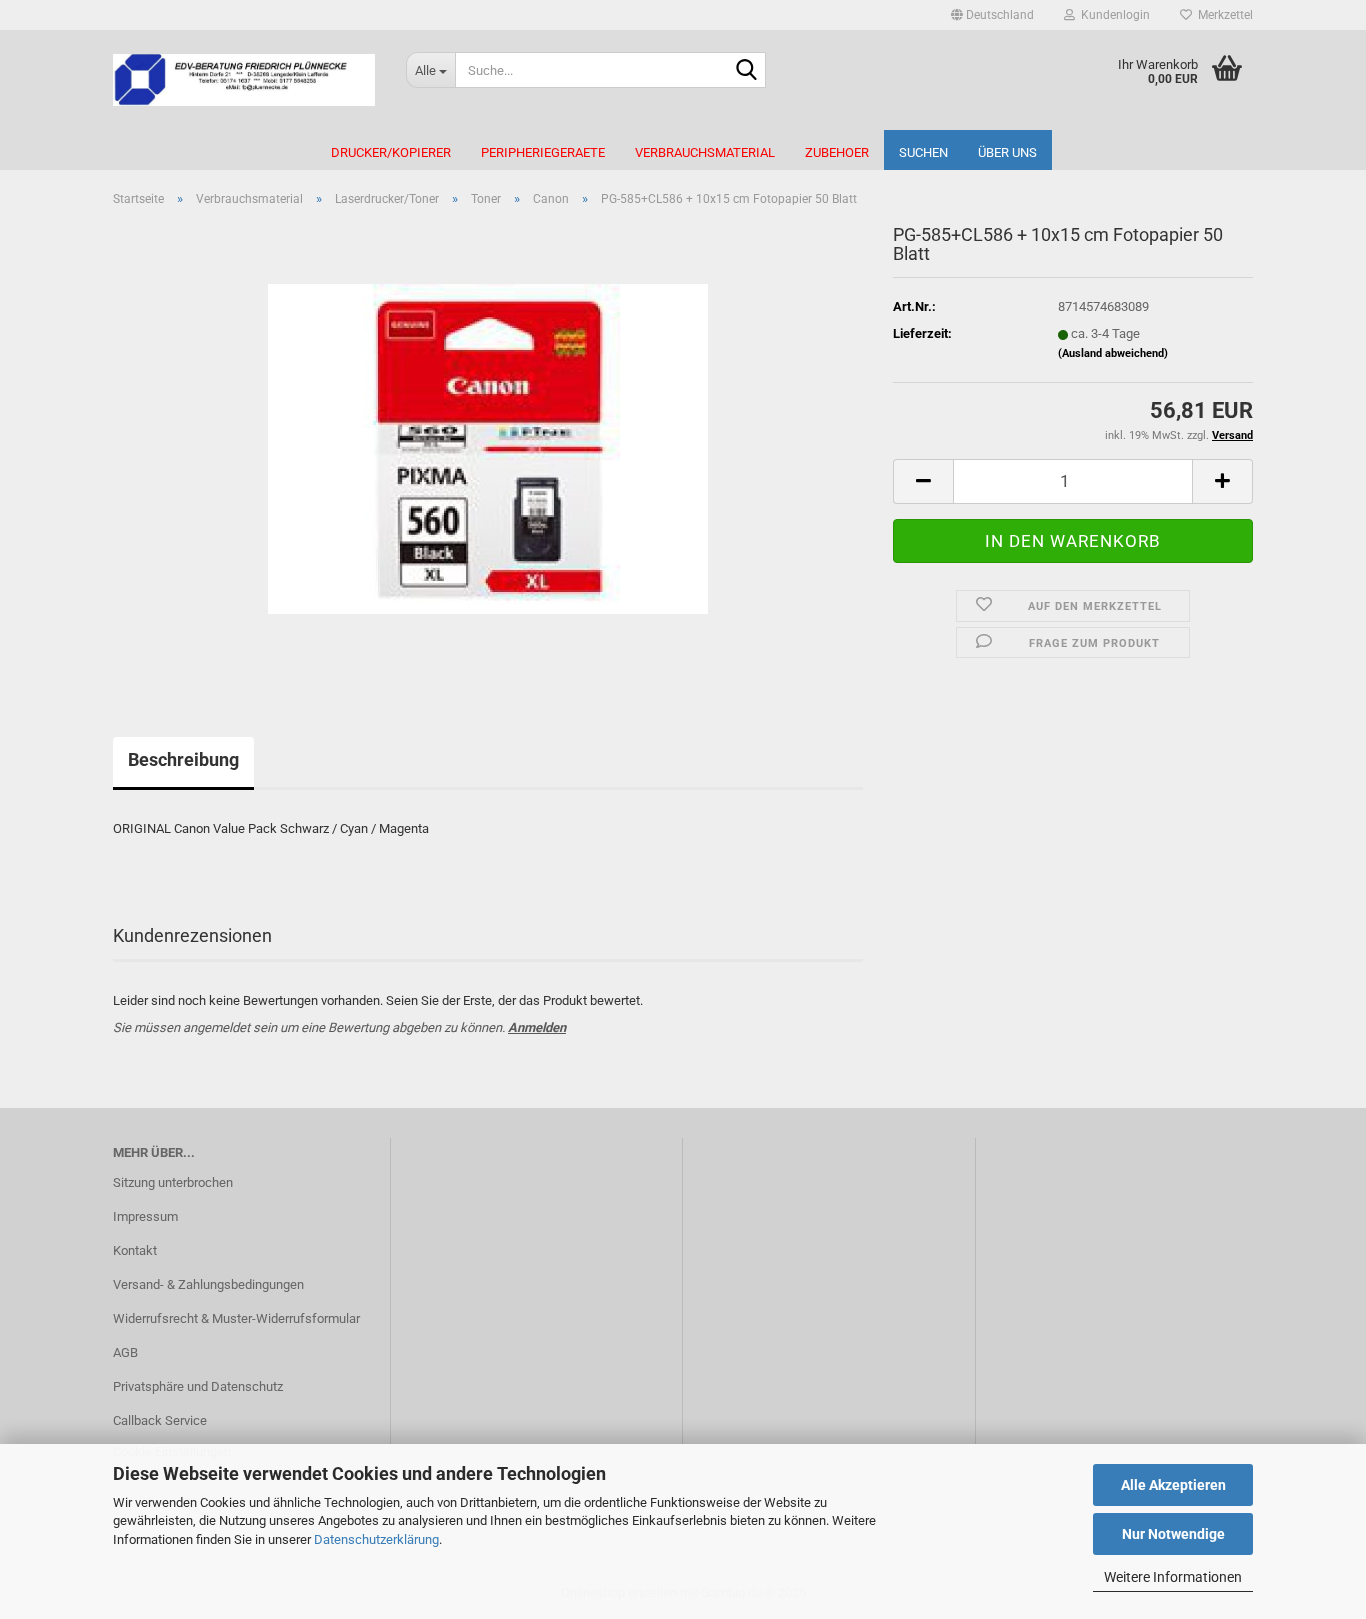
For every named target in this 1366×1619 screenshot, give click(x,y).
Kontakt (135, 1250)
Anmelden (537, 1027)
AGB (125, 1352)
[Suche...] (747, 71)
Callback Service (160, 1420)
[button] (992, 15)
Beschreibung (183, 759)
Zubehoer (837, 152)
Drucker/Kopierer (391, 152)
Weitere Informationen (1173, 1577)
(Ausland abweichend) (1113, 353)
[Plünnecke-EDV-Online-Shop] (244, 80)
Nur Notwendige (1173, 1534)
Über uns (1007, 152)
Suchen (923, 152)
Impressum (145, 1216)
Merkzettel (1222, 15)
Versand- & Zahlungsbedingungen (208, 1284)
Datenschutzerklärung (376, 1539)
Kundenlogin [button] (1112, 15)
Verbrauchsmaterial (705, 152)
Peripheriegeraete (543, 152)
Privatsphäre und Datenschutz (198, 1386)
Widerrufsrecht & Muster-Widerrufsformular (236, 1318)
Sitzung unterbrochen (173, 1182)
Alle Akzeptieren (1173, 1485)
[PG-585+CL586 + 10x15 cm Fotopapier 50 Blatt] (488, 447)
